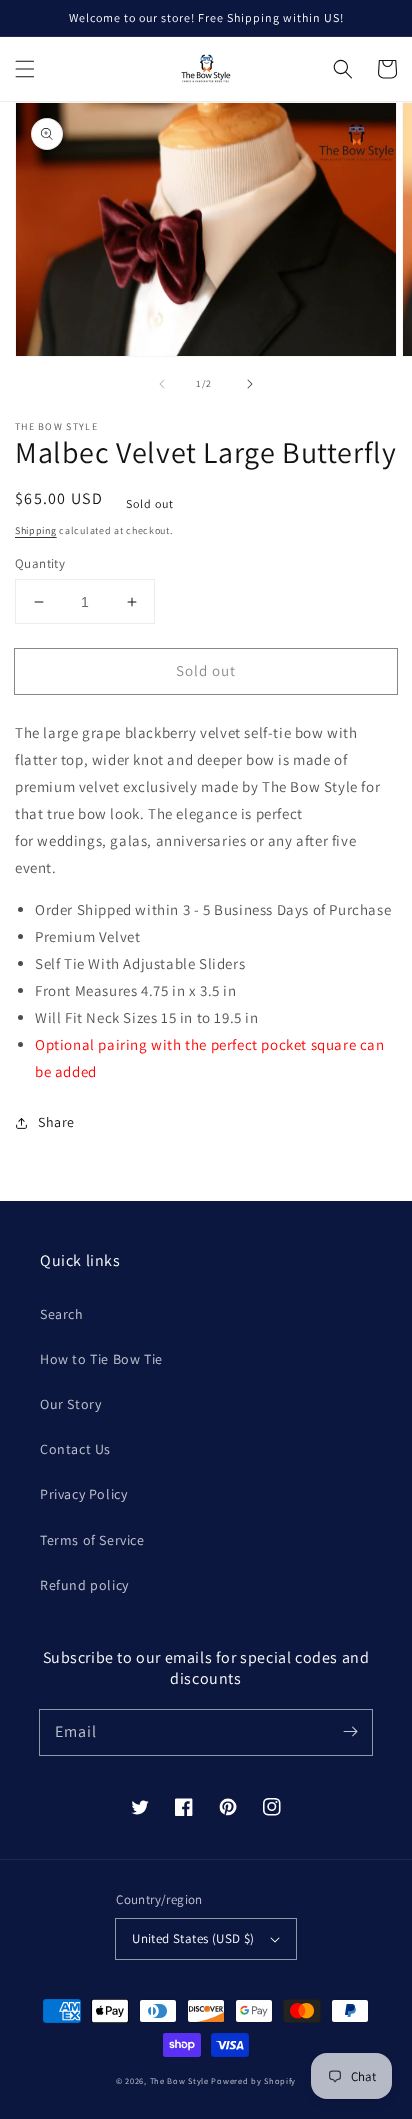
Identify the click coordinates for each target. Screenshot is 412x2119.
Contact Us (75, 1449)
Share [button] (56, 1122)
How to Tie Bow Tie (101, 1359)
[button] (25, 69)
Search (62, 1314)
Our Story (70, 1404)
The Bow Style (179, 2080)
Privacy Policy (83, 1494)
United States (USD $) (193, 1938)
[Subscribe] (350, 1732)
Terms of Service (92, 1540)
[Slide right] (250, 384)
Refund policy (84, 1585)
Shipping (36, 530)
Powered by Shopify (253, 2080)
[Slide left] (162, 384)
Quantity (40, 563)
